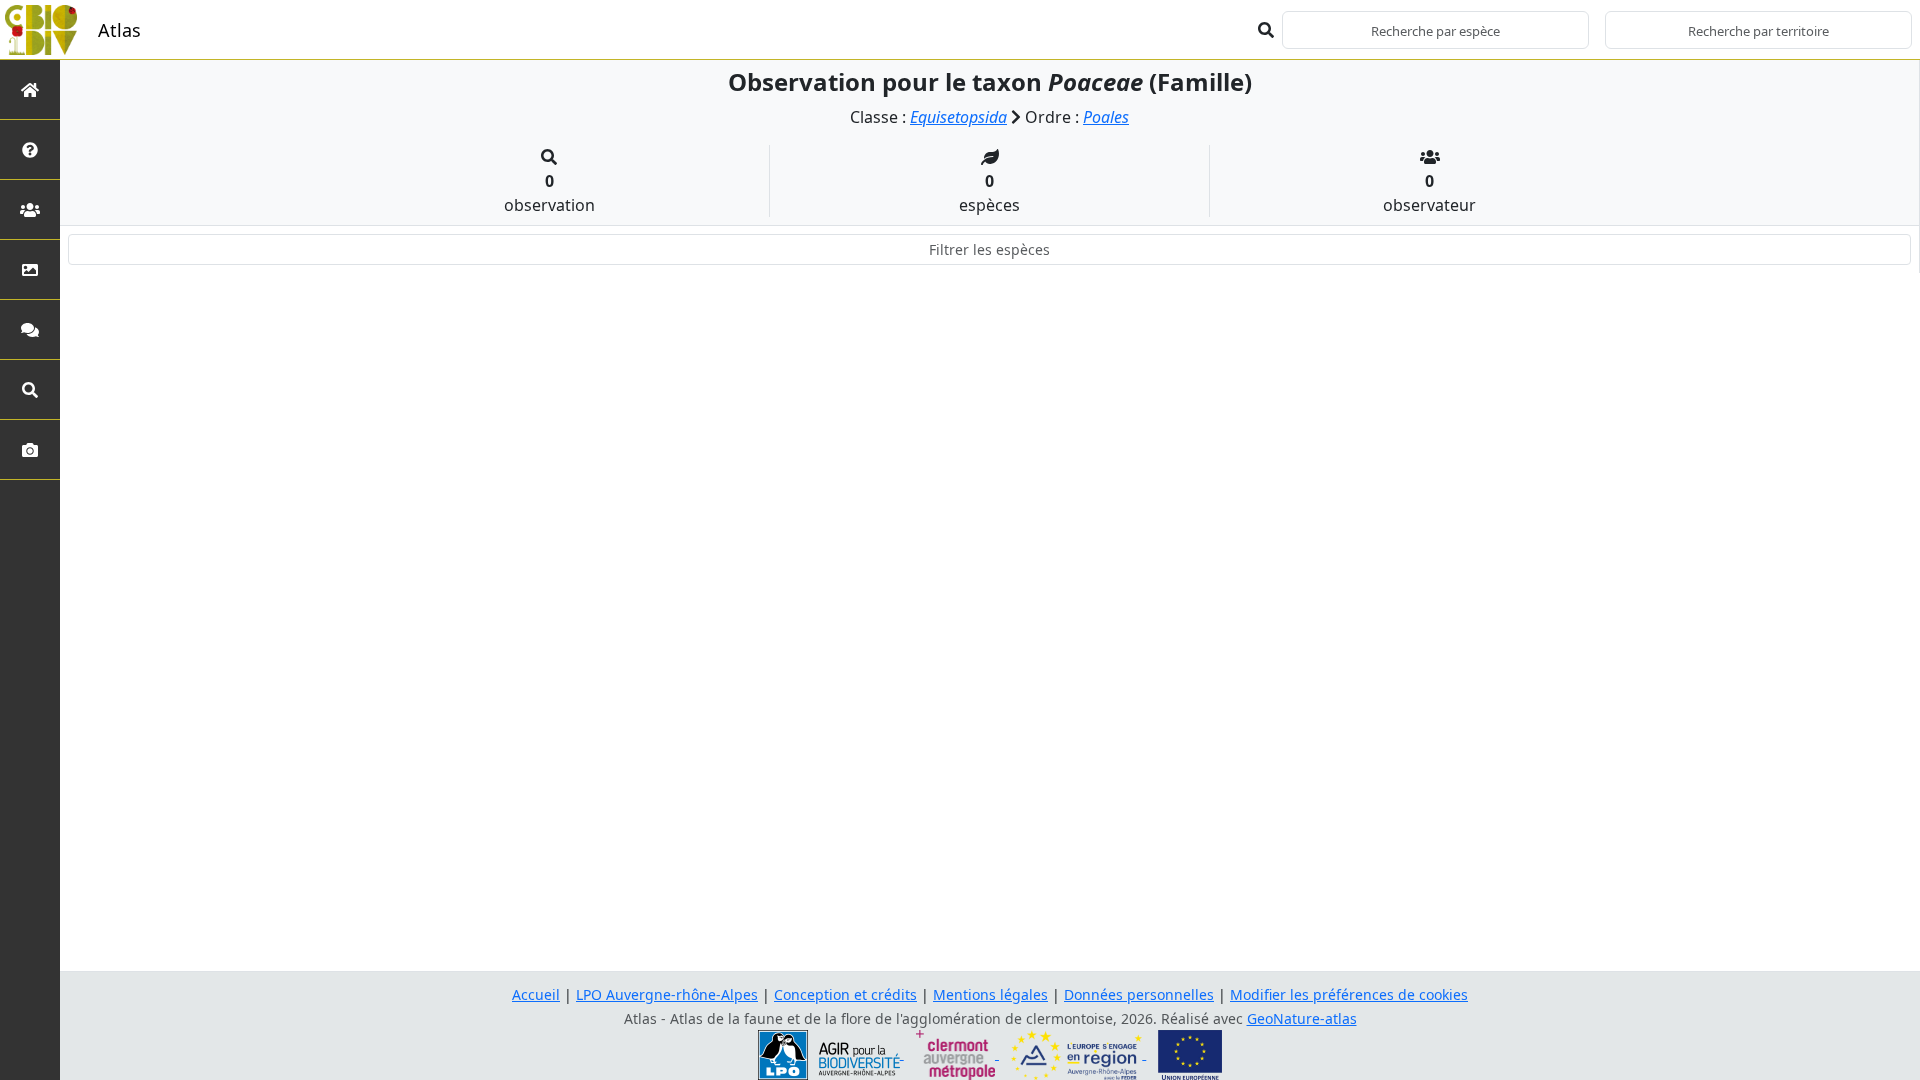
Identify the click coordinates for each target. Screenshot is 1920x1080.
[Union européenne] (1190, 1053)
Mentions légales (990, 994)
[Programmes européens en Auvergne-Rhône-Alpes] (1078, 1053)
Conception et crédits (845, 994)
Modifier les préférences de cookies (1349, 994)
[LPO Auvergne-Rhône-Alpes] (831, 1053)
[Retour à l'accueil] (30, 89)
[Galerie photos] (30, 449)
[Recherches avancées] (30, 389)
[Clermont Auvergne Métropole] (957, 1053)
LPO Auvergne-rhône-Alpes (667, 994)
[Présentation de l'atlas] (30, 149)
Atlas (119, 30)
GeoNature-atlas (1302, 1018)
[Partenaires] (30, 209)
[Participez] (30, 329)
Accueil (536, 994)
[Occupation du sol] (30, 269)
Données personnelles (1139, 994)
